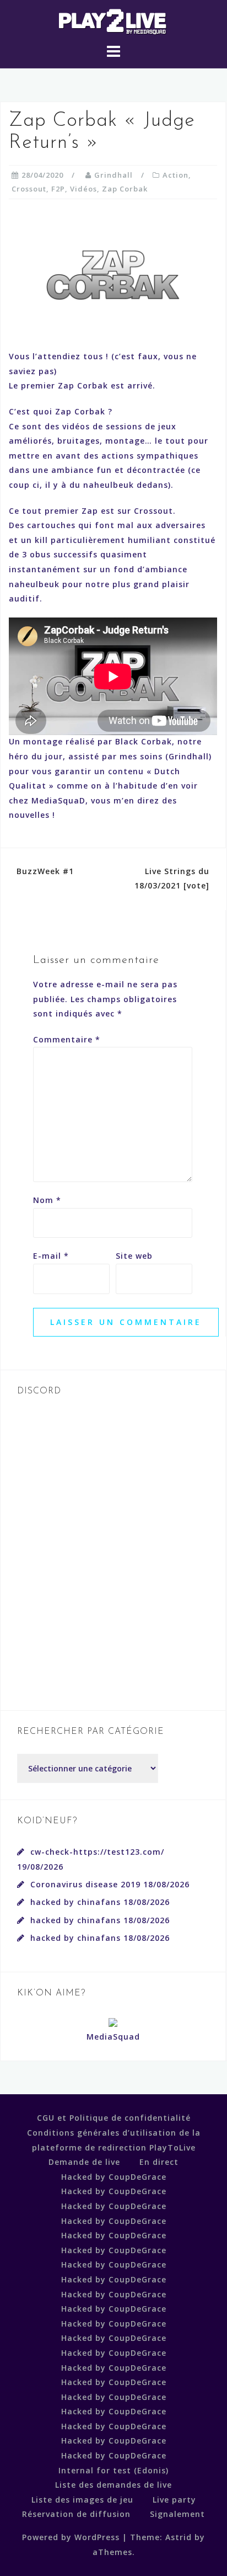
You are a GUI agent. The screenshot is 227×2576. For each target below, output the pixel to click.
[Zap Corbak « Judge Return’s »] (113, 273)
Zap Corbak (125, 189)
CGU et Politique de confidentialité (114, 2118)
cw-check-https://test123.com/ (97, 1852)
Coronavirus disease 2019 (85, 1884)
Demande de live (84, 2162)
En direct (159, 2162)
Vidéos (83, 189)
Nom (47, 1200)
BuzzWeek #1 (45, 871)
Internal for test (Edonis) (113, 2470)
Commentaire (67, 1039)
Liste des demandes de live (113, 2485)
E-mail (51, 1256)
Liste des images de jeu (82, 2500)
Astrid (179, 2537)
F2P (58, 189)
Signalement (177, 2514)
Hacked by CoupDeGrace (114, 2177)
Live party (174, 2500)
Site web (134, 1256)
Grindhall (113, 175)
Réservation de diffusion (76, 2514)
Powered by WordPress (71, 2537)
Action (175, 175)
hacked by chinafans (75, 1902)
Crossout (29, 189)
